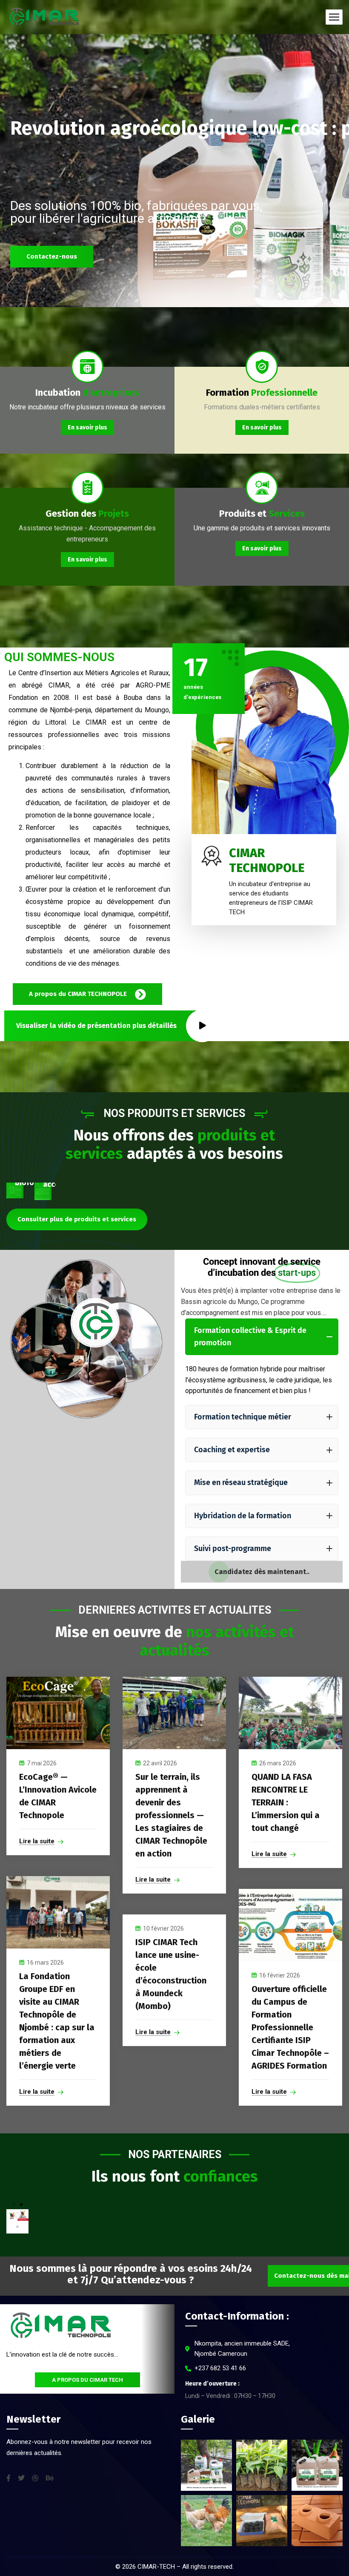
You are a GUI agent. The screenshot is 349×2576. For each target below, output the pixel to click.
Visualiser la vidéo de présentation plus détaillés (96, 1026)
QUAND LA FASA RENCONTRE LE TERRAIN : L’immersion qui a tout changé (286, 1802)
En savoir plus (87, 427)
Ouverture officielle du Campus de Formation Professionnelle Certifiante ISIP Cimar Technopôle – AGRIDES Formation (290, 2027)
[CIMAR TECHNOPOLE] (44, 17)
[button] (14, 2205)
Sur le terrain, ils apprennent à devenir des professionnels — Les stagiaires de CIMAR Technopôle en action (171, 1815)
